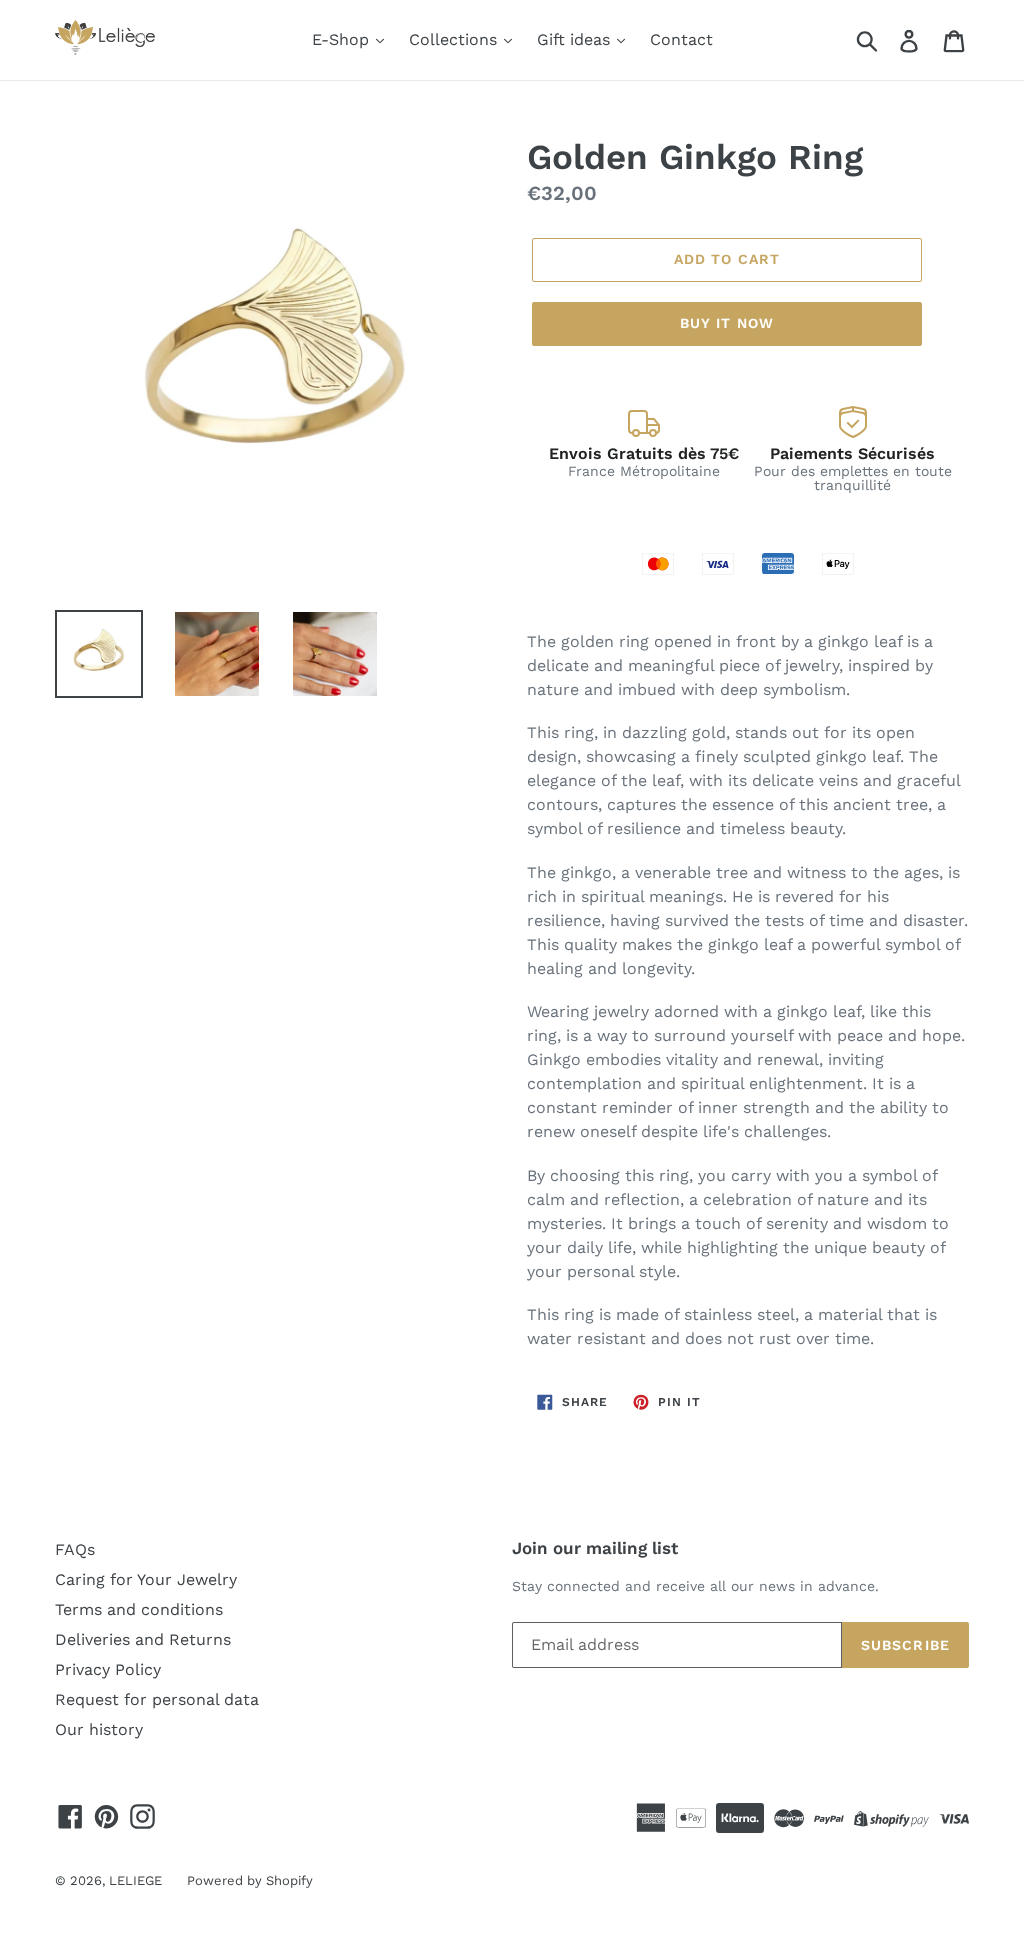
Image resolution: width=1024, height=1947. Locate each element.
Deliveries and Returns (143, 1639)
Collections (455, 39)
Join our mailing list (595, 1548)
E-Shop (343, 39)
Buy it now (727, 323)
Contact (681, 39)
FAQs (75, 1549)
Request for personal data (157, 1699)
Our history (99, 1729)
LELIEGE (135, 1880)
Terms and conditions (139, 1609)
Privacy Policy (108, 1669)
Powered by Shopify (250, 1880)
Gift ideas (576, 39)
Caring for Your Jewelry (146, 1579)
